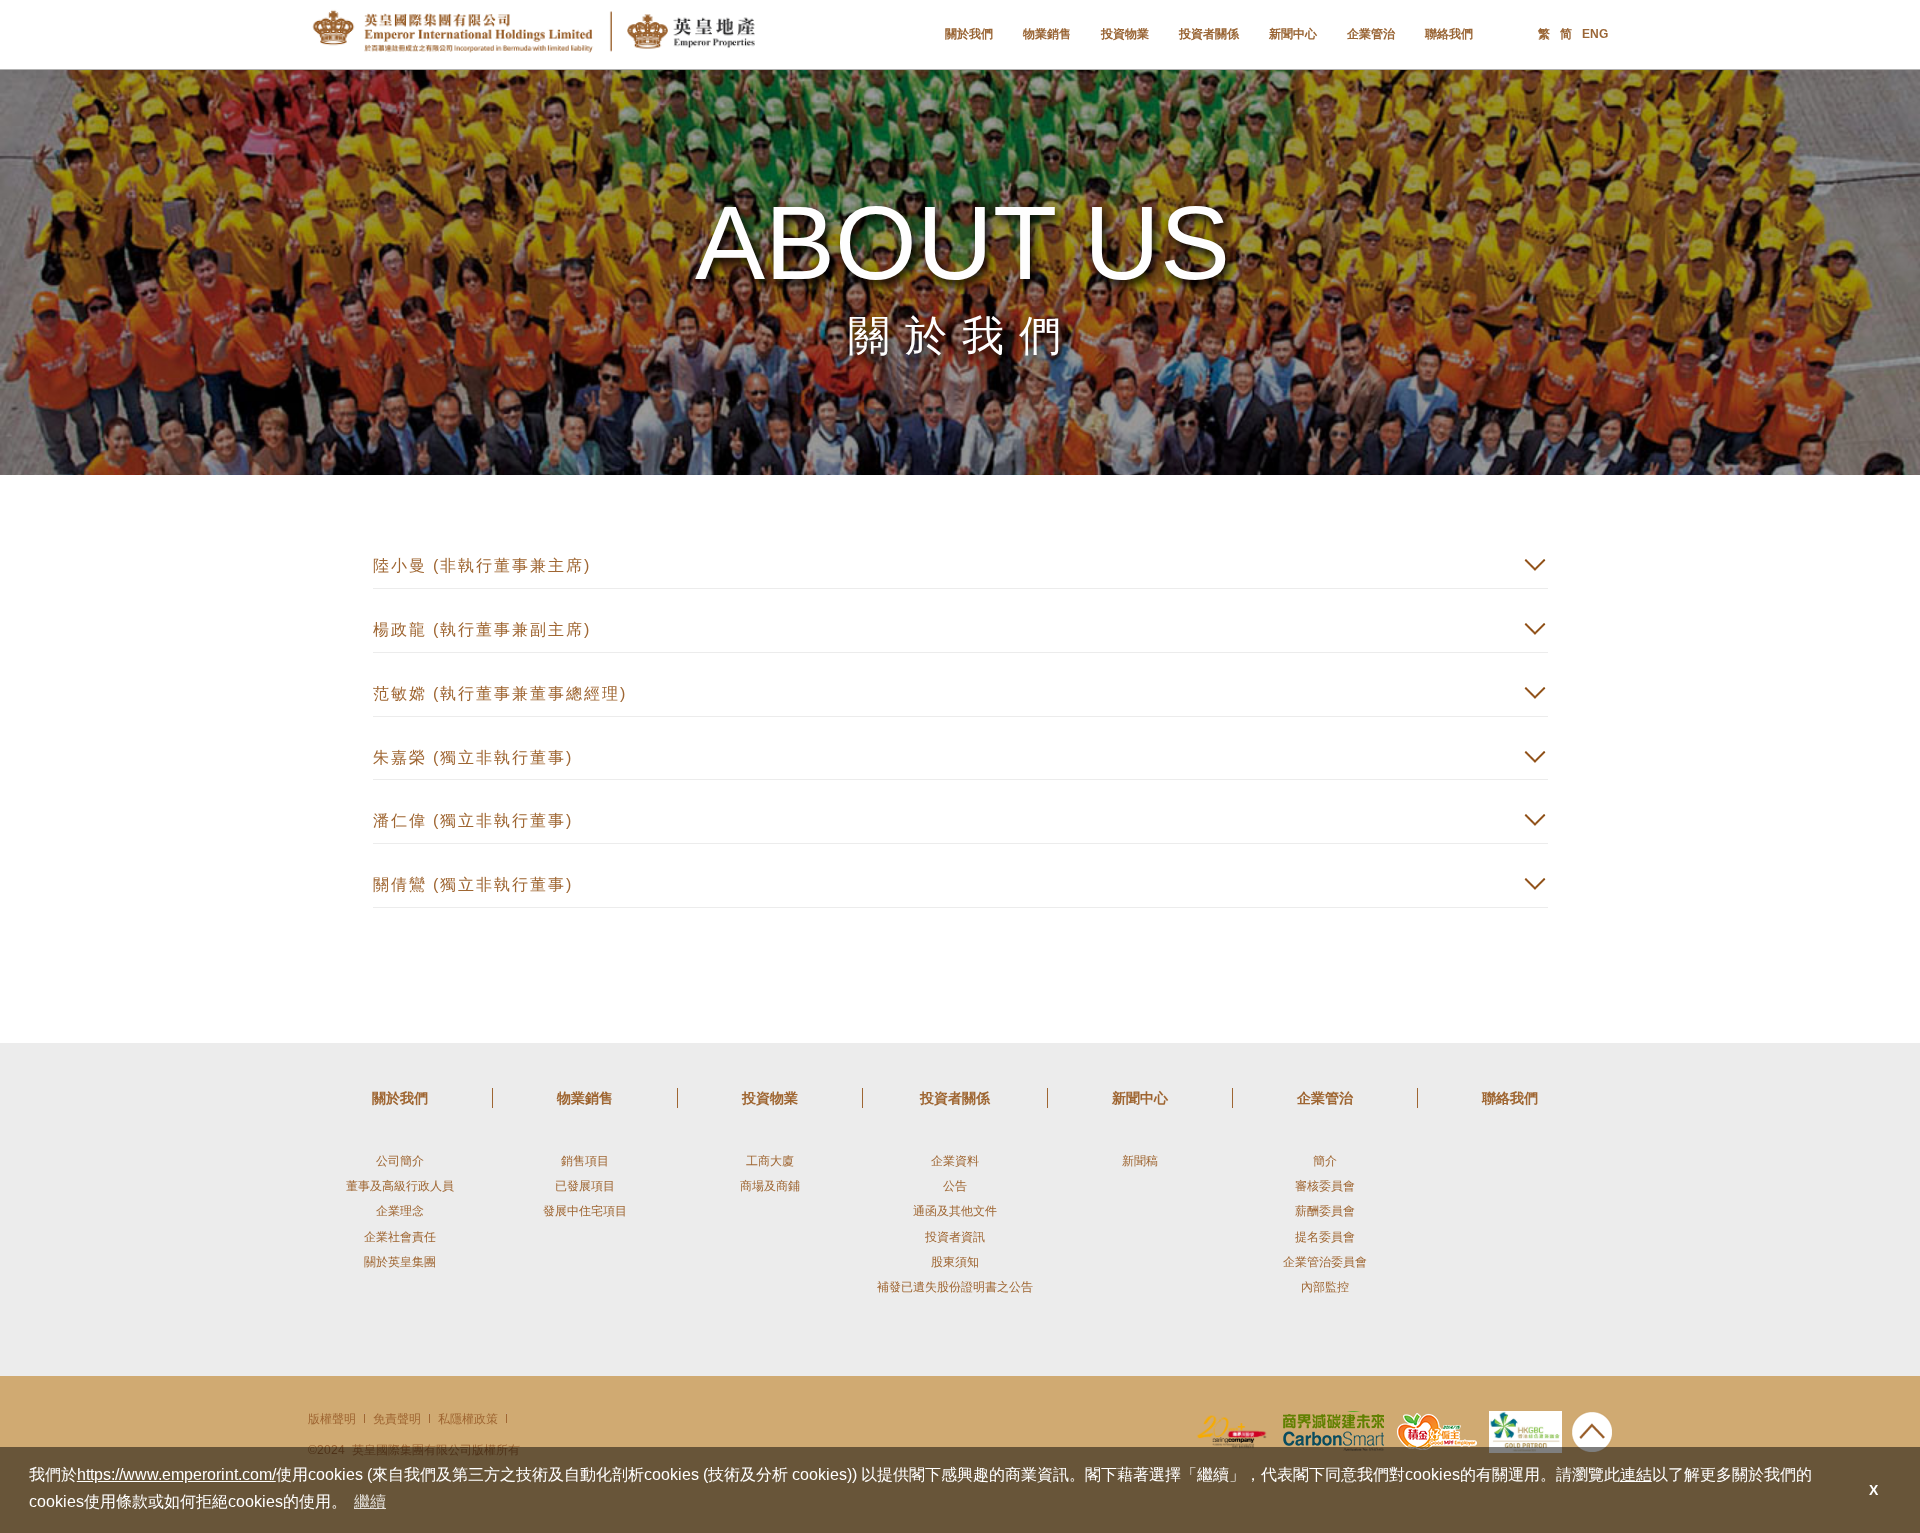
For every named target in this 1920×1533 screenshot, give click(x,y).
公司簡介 (400, 1161)
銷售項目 (585, 1161)
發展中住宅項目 (585, 1211)
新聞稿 (1140, 1161)
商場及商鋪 (770, 1186)
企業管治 (1371, 34)
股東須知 (955, 1262)
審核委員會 (1325, 1186)
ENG (1595, 34)
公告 (955, 1186)
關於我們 (969, 34)
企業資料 (955, 1161)
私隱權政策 (468, 1419)
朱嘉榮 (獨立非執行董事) (473, 757)
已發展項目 (585, 1186)
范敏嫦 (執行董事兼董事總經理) (500, 693)
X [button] (1873, 1490)
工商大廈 (770, 1161)
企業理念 (400, 1211)
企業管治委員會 (1325, 1262)
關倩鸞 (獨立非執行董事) (473, 884)
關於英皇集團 (400, 1262)
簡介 (1325, 1161)
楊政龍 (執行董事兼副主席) (482, 629)
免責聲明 (397, 1419)
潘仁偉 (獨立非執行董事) (473, 820)
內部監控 (1325, 1287)
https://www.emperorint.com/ (176, 1474)
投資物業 (1125, 34)
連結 (1636, 1474)
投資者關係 (1209, 34)
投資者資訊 (955, 1237)
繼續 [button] (370, 1501)
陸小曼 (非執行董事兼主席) (482, 565)
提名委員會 (1325, 1237)
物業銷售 (1047, 34)
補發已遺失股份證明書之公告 (955, 1287)
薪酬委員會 (1325, 1211)
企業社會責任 (400, 1237)
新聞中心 (1293, 34)
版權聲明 (332, 1419)
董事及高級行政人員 (400, 1186)
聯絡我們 (1449, 34)
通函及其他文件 (955, 1211)
